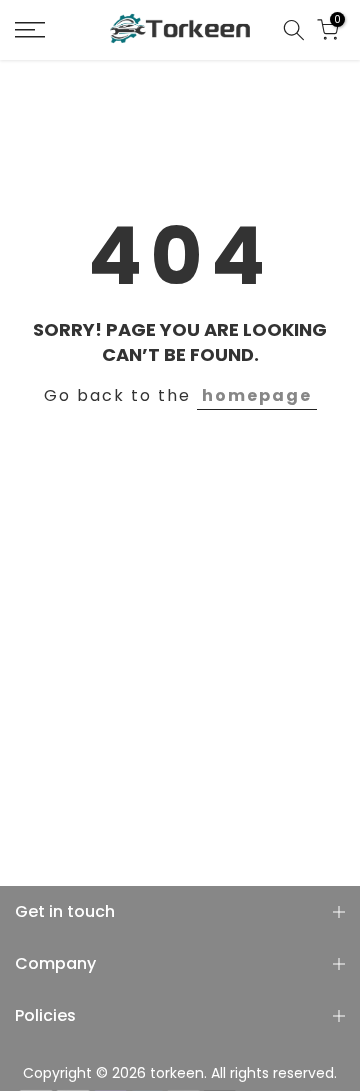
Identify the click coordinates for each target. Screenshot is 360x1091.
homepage (257, 395)
